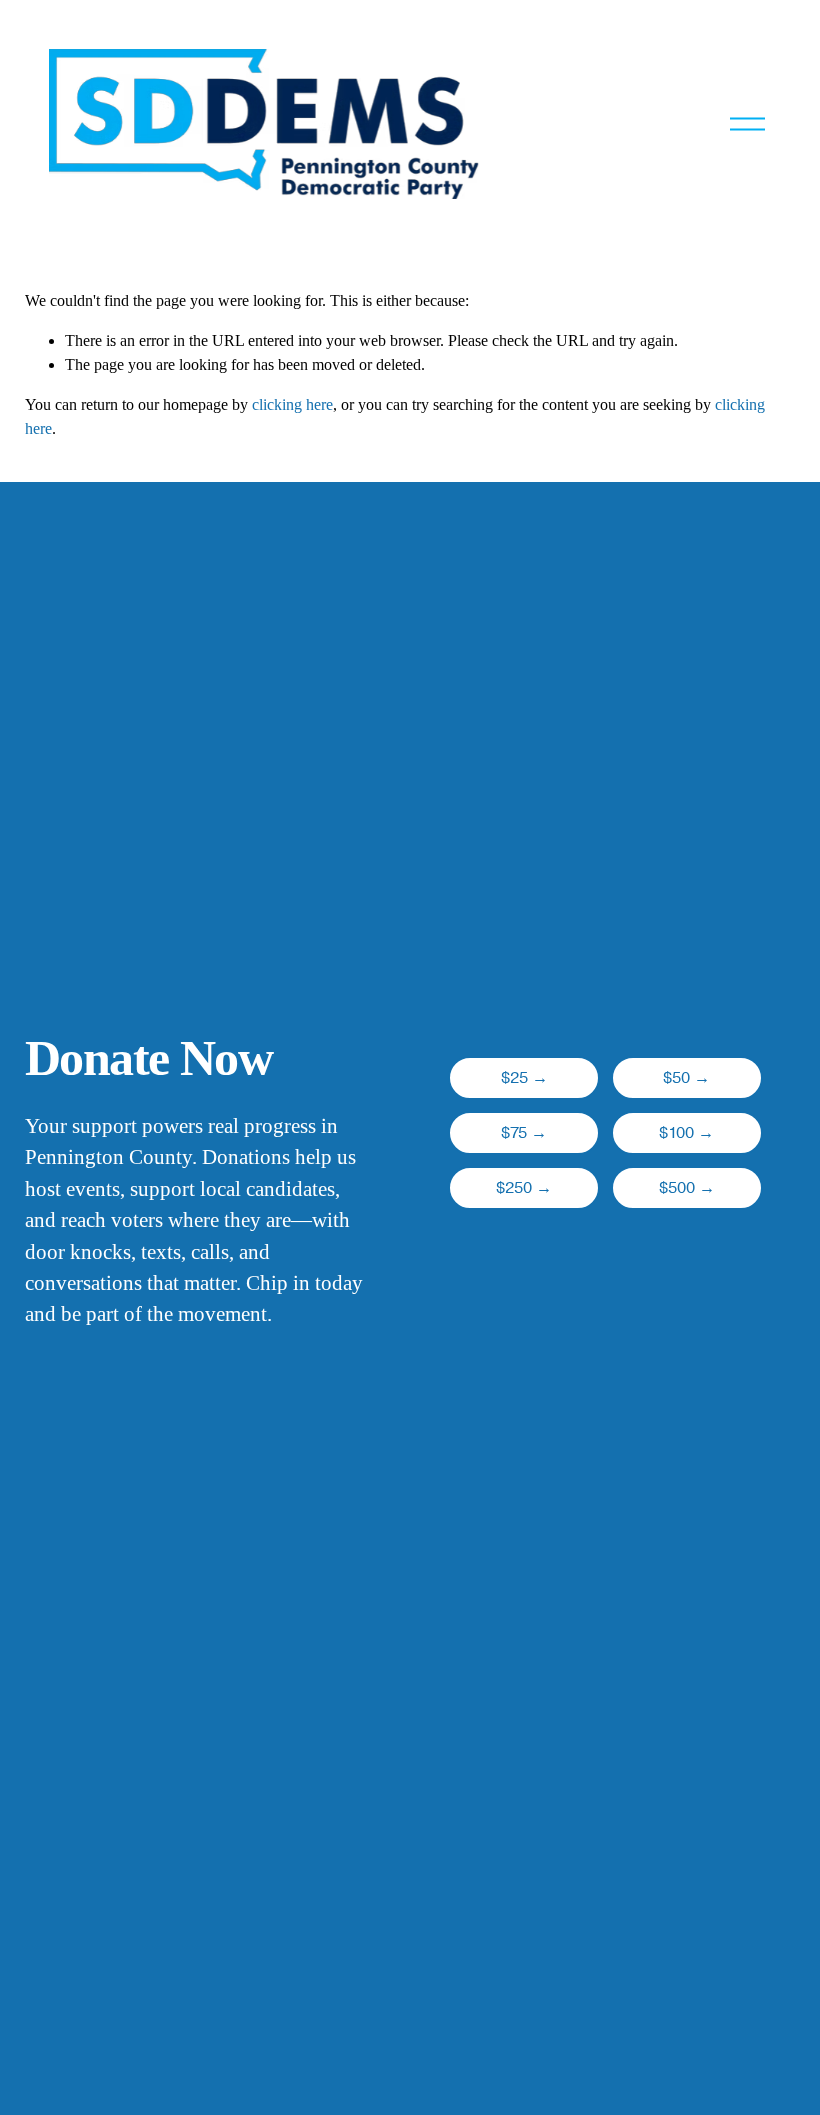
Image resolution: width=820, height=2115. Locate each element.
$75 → (524, 1133)
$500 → (687, 1188)
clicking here (292, 404)
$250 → (524, 1188)
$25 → (524, 1078)
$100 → (686, 1133)
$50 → (686, 1078)
